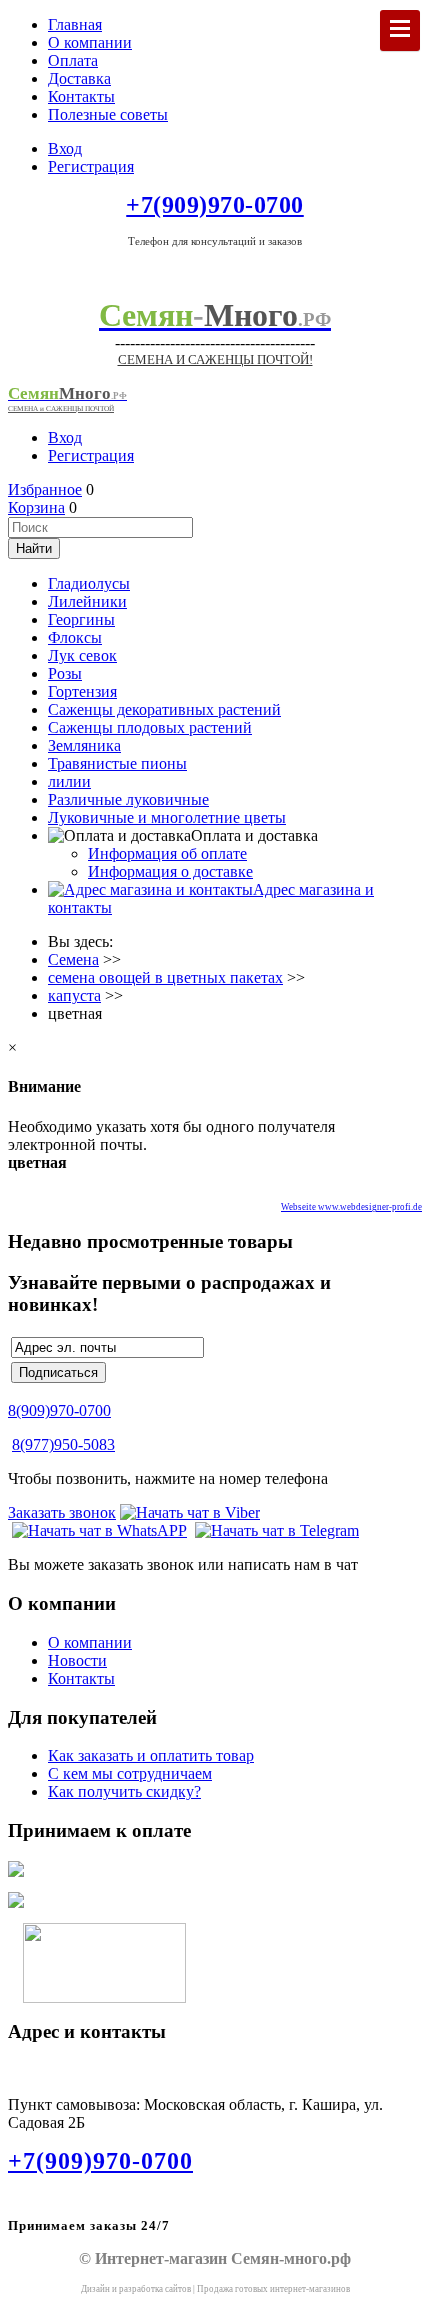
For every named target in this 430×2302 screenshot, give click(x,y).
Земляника (84, 745)
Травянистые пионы (117, 763)
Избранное (45, 489)
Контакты (81, 96)
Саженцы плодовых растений (150, 727)
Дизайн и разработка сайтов (136, 2289)
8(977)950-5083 (63, 1444)
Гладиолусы (89, 583)
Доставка (79, 78)
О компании (90, 42)
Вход (65, 148)
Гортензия (82, 691)
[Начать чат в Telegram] (277, 1530)
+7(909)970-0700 (100, 2161)
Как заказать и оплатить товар (151, 1755)
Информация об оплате (167, 853)
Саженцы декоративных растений (164, 709)
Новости (77, 1660)
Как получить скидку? (124, 1791)
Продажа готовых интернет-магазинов (273, 2289)
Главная (75, 24)
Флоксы (75, 637)
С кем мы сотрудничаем (130, 1773)
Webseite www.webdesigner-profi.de (351, 1207)
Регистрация (91, 166)
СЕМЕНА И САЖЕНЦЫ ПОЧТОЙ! (215, 359)
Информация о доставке (170, 871)
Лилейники (87, 601)
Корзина (36, 507)
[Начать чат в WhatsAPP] (99, 1530)
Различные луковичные (128, 799)
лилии (69, 781)
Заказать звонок (62, 1512)
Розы (65, 673)
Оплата (73, 60)
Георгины (81, 619)
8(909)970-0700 (59, 1410)
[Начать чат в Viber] (190, 1512)
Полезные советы (108, 114)
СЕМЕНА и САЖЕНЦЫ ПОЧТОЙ (61, 408)
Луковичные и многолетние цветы (167, 817)
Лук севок (82, 655)
